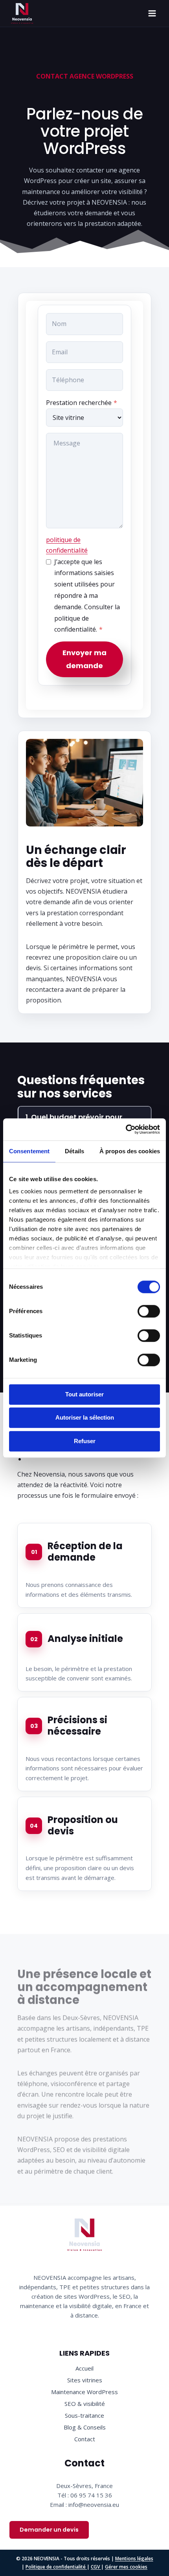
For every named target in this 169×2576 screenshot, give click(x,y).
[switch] (149, 1311)
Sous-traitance (84, 2415)
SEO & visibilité (85, 2404)
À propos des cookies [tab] (130, 1151)
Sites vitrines (85, 2380)
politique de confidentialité (67, 545)
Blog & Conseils (85, 2427)
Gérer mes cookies (126, 2567)
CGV (96, 2567)
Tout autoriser (84, 1394)
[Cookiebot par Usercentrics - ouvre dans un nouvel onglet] (126, 1129)
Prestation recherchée (82, 403)
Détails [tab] (74, 1151)
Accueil (84, 2368)
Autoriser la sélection (85, 1417)
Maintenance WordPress (84, 2392)
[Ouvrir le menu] (152, 14)
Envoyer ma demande (84, 659)
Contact (85, 2439)
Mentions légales (134, 2559)
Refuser (85, 1441)
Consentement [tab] (29, 1151)
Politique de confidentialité (56, 2567)
